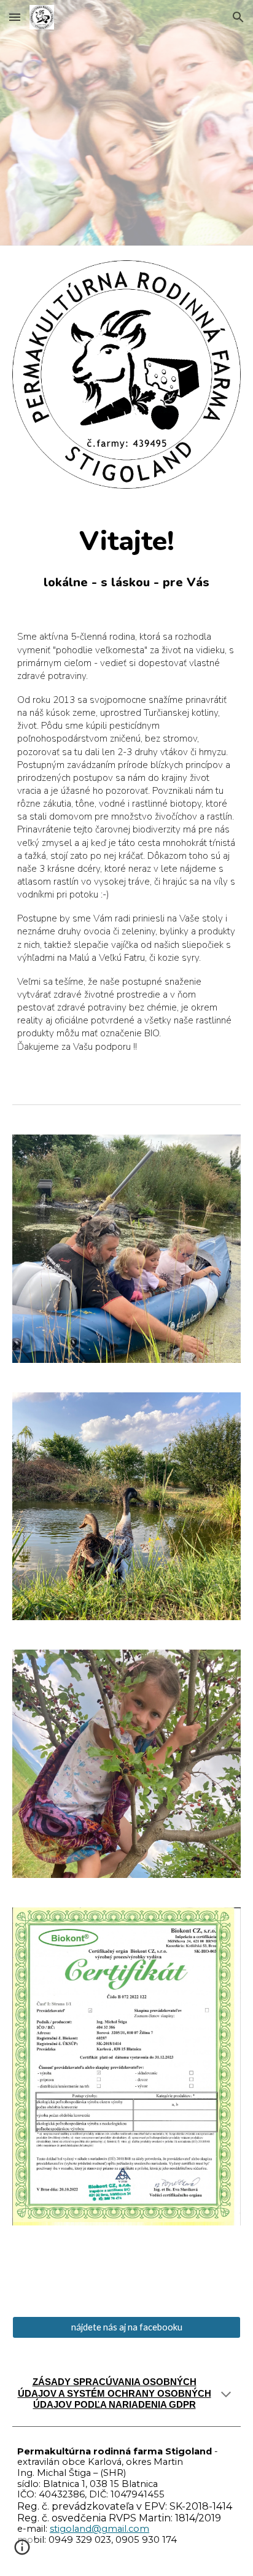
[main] (126, 557)
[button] (15, 17)
